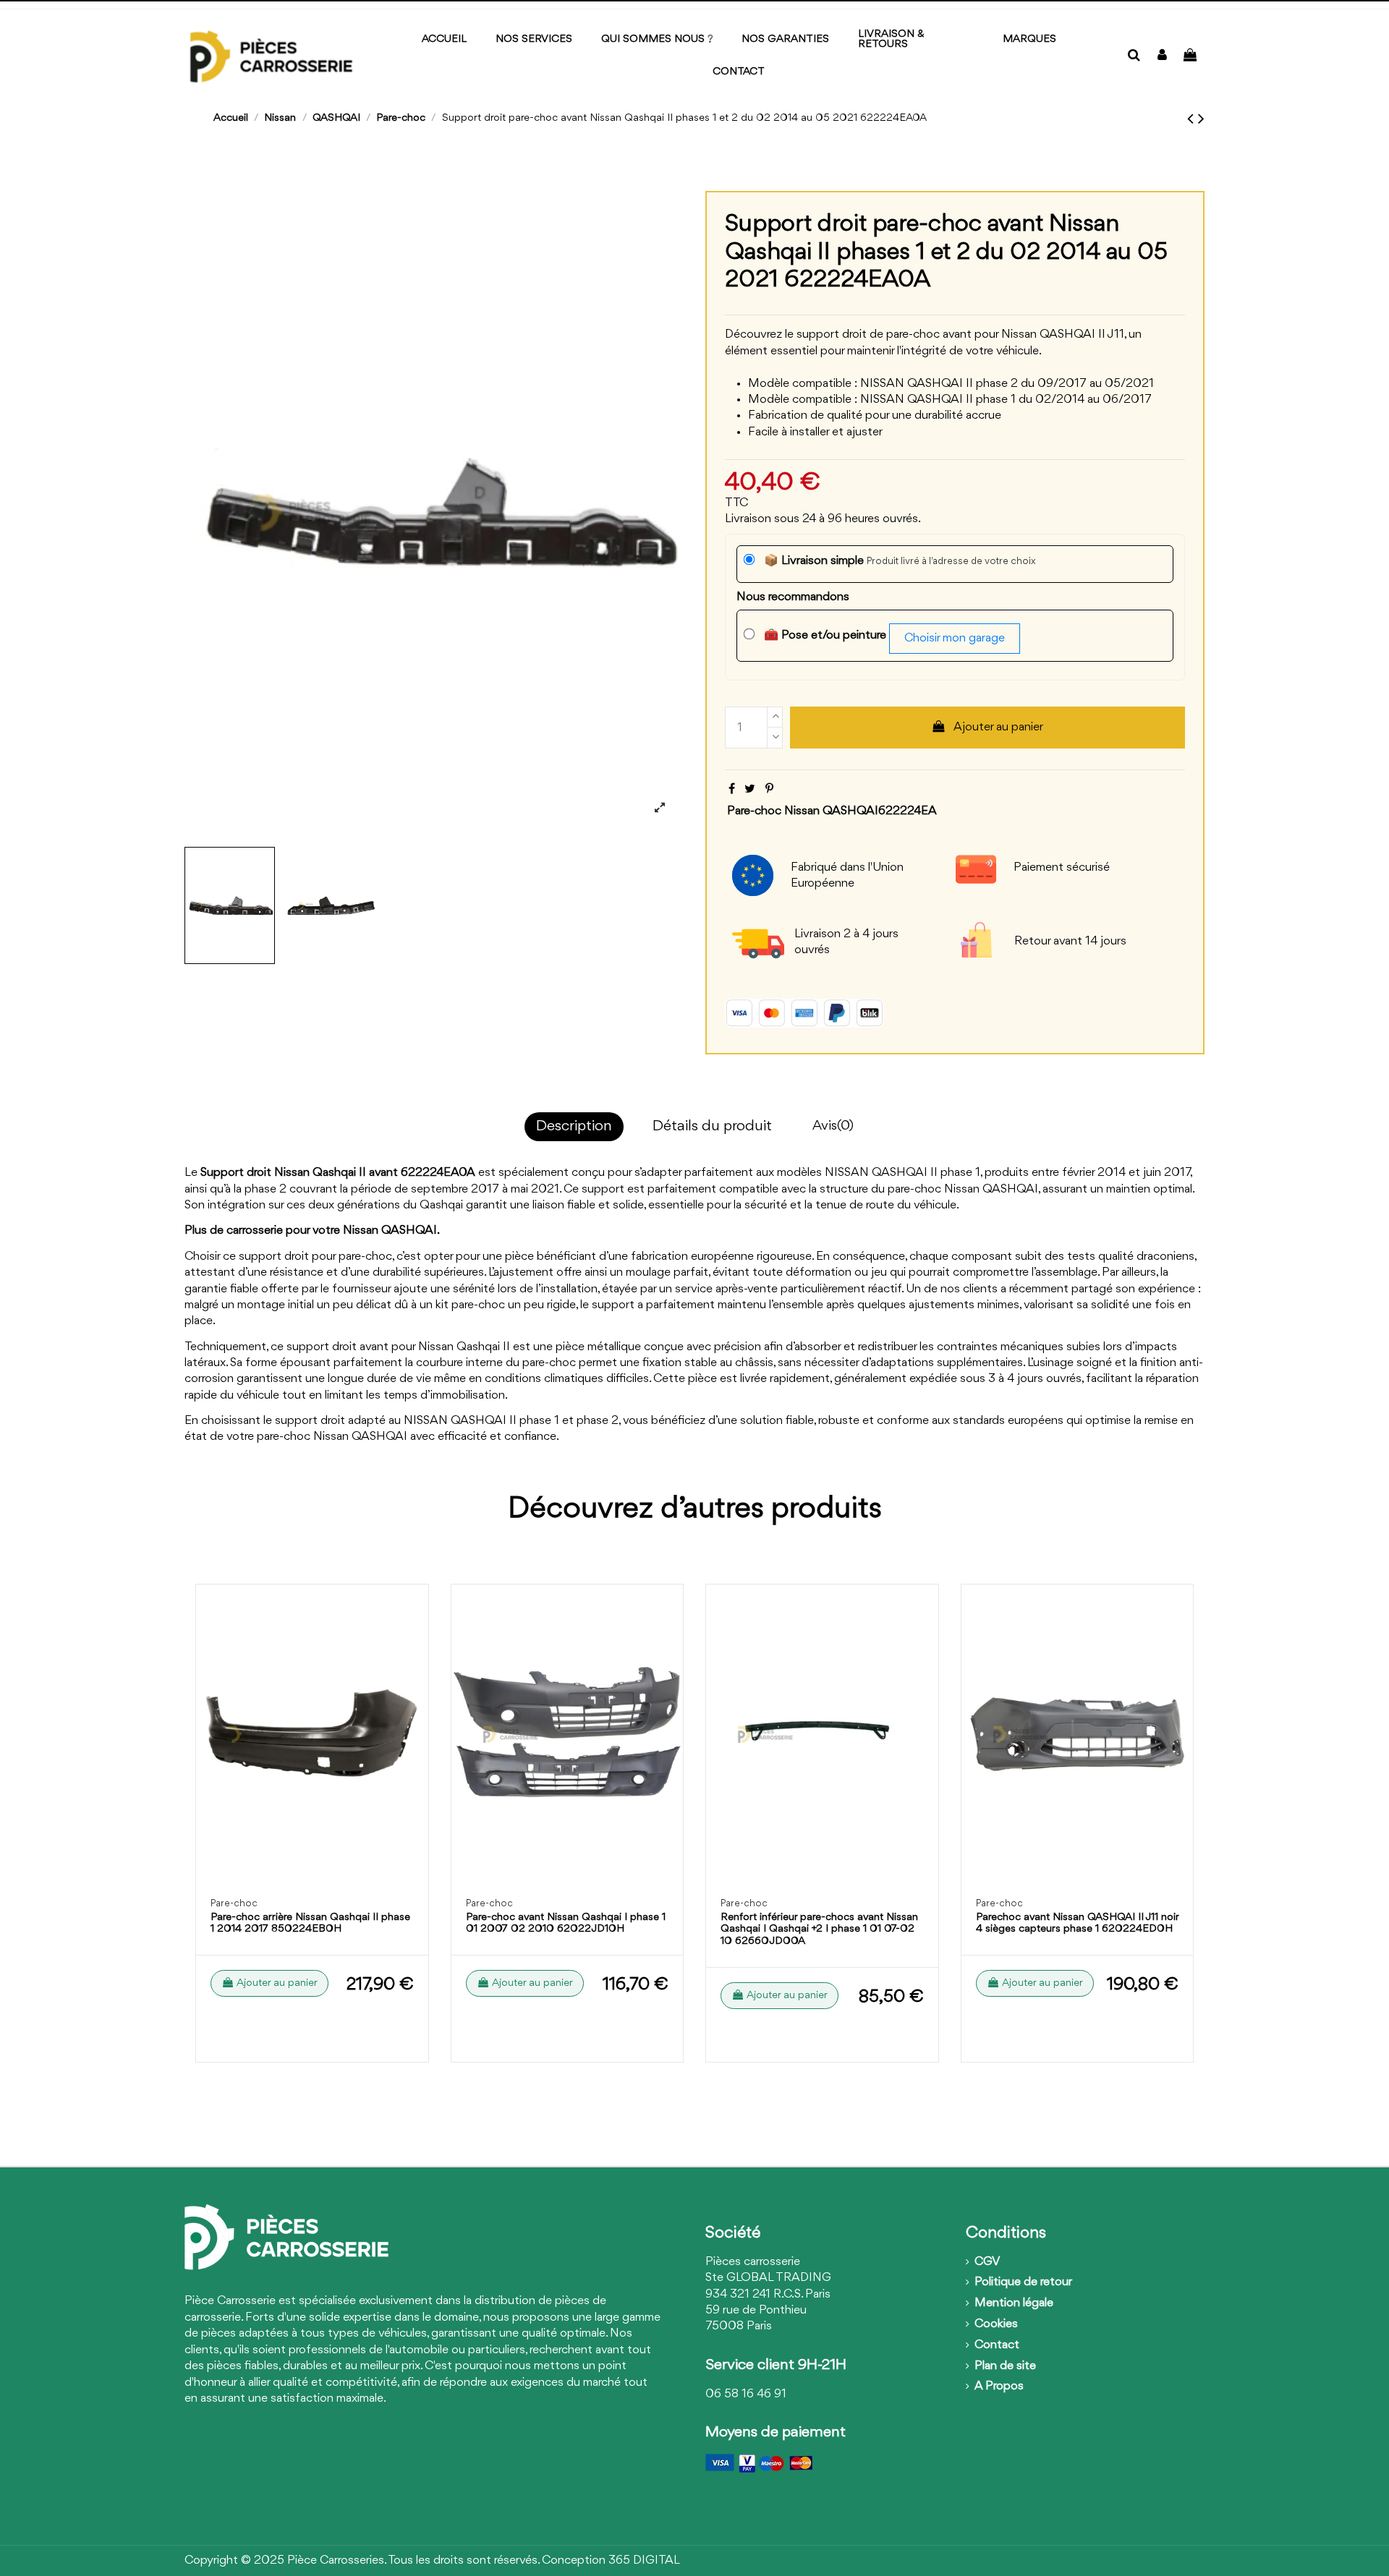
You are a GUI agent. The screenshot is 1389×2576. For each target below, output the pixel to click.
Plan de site (1005, 2366)
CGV (987, 2262)
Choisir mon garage (955, 638)
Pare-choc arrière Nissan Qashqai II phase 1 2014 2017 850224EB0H (310, 1924)
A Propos (999, 2386)
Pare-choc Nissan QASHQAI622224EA (832, 811)
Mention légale (1014, 2303)
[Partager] (732, 789)
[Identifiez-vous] (1162, 56)
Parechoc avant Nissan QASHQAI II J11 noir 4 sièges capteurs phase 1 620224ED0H (1077, 1924)
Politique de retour (1023, 2282)
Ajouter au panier (998, 727)
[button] (1029, 40)
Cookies (996, 2324)
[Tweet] (750, 789)
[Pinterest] (769, 789)
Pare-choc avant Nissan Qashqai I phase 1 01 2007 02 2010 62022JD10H (566, 1924)
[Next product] (1201, 119)
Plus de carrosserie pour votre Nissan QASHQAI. (312, 1231)
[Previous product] (1193, 119)
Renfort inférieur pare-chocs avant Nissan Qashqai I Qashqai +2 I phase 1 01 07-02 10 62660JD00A (819, 1930)
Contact (997, 2345)
